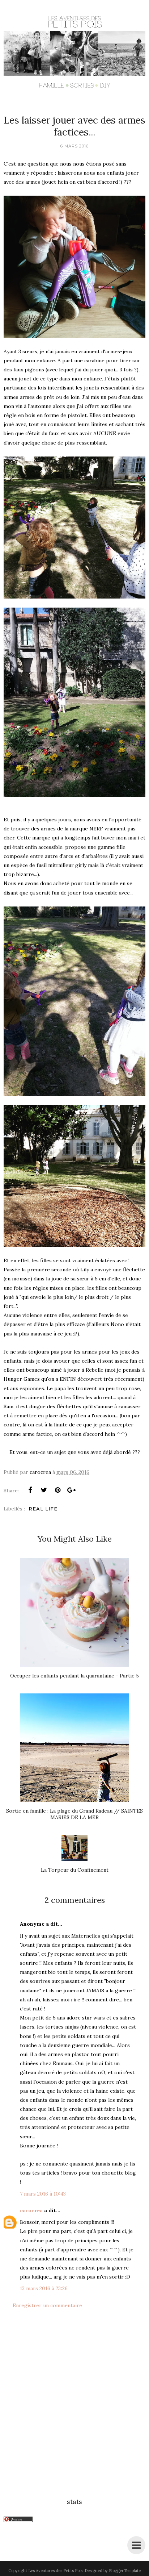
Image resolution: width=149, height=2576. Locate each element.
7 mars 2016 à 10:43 (43, 2194)
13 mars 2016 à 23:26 (44, 2288)
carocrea (31, 2210)
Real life (43, 1509)
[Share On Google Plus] (71, 1490)
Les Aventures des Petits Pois (55, 2571)
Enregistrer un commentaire (47, 2305)
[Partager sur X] (44, 1490)
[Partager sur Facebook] (30, 1490)
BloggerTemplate (125, 2571)
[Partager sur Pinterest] (58, 1490)
